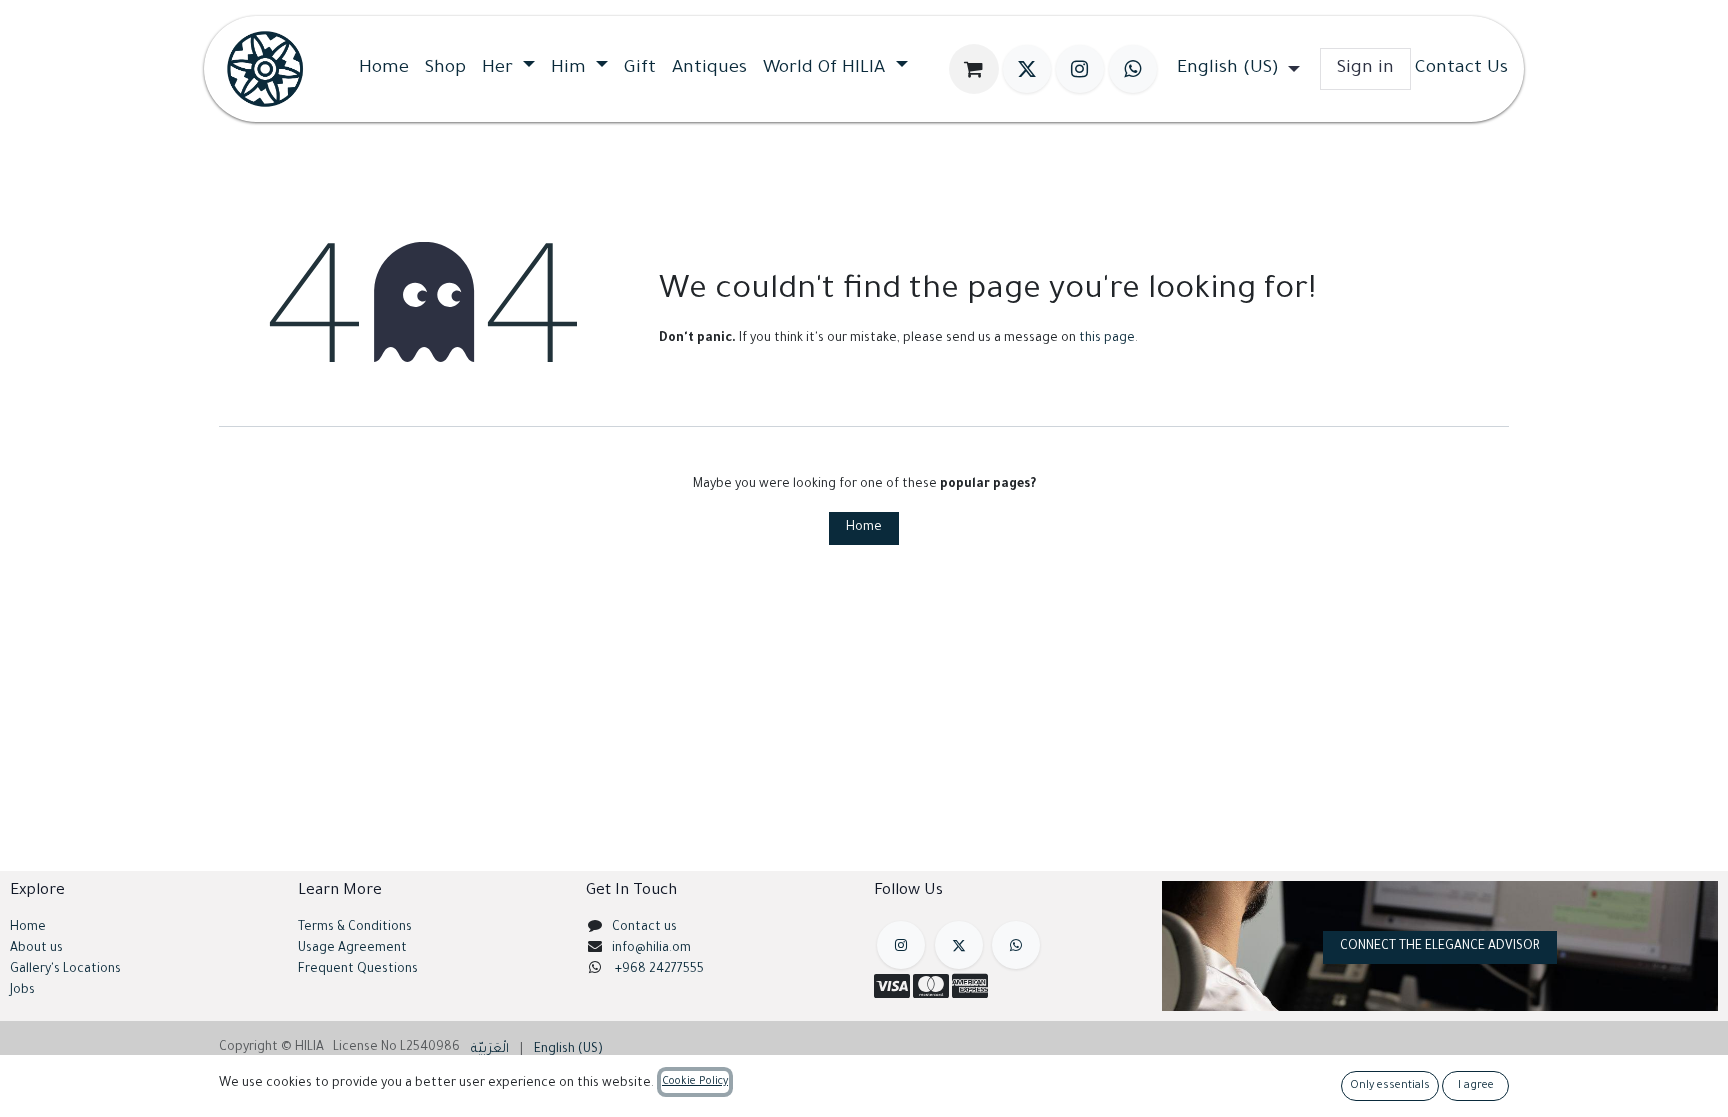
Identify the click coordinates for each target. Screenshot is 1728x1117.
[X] (1027, 69)
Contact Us (1461, 69)
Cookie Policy (695, 1082)
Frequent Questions (359, 970)
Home (864, 528)
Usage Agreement (352, 949)
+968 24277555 (659, 970)
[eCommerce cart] (974, 69)
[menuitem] (384, 69)
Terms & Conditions (355, 928)
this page (1107, 339)
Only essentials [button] (1390, 1086)
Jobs (22, 991)
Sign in (1365, 69)
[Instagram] (1080, 69)
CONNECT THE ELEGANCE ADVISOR (1440, 947)
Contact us (644, 928)
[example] (1016, 945)
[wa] (1133, 69)
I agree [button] (1476, 1086)
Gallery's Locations (65, 970)
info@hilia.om (651, 949)
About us (36, 949)
